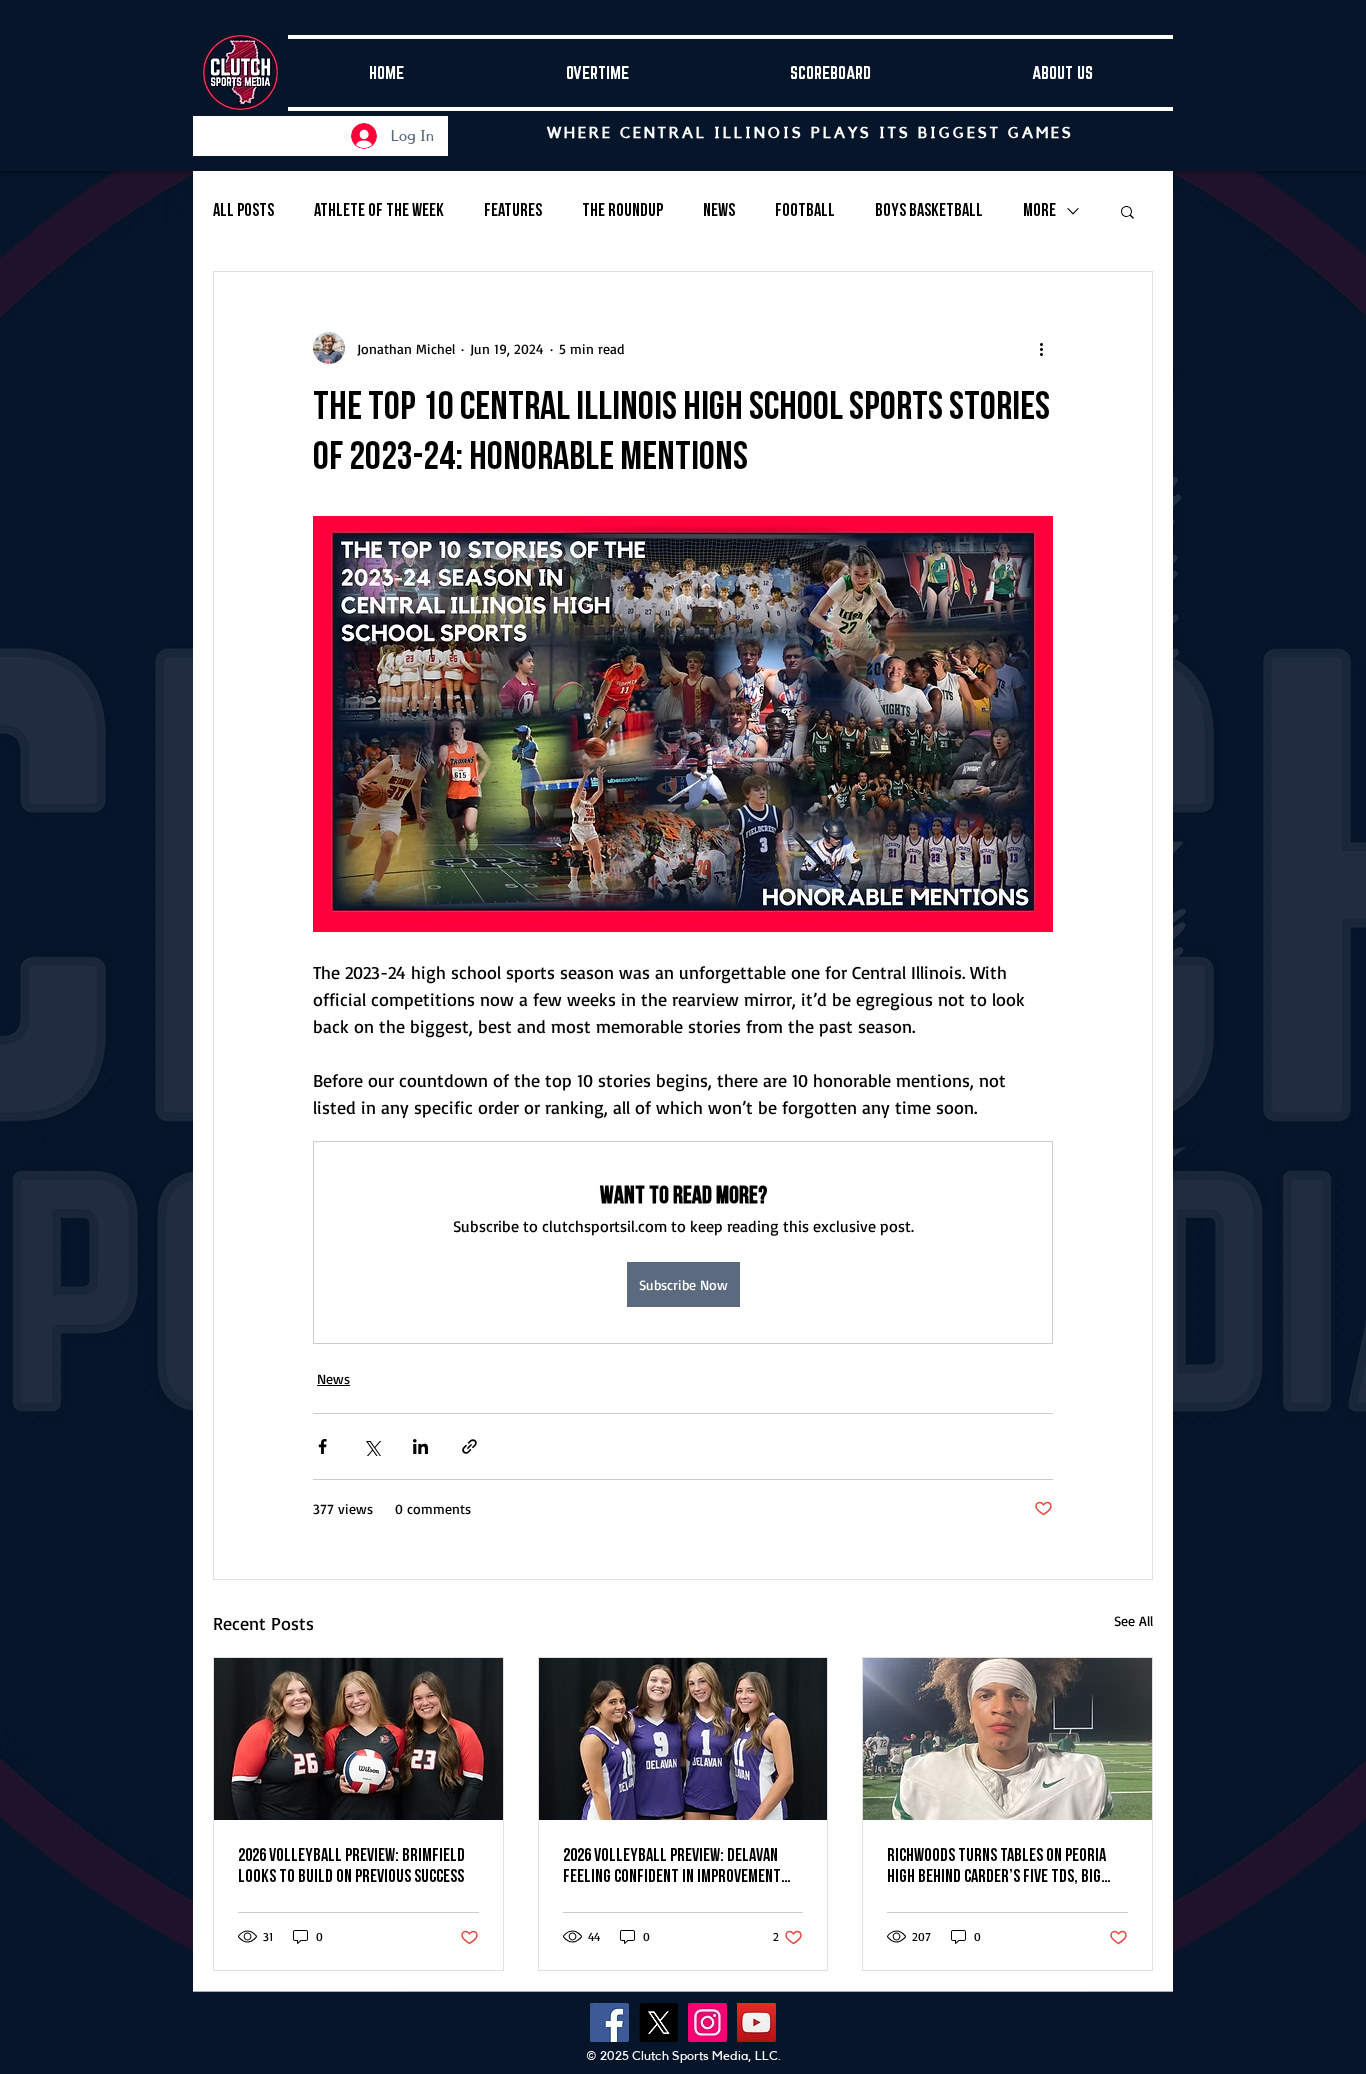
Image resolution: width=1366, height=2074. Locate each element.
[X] (658, 2022)
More (1039, 210)
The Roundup (622, 210)
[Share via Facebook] (322, 1446)
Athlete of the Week (379, 210)
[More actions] (1041, 348)
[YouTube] (756, 2022)
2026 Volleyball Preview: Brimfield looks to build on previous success (352, 1866)
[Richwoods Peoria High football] (1007, 1739)
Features (513, 210)
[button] (1127, 211)
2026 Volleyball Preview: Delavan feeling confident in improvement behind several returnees (672, 1866)
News (719, 210)
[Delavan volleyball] (683, 1739)
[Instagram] (707, 2022)
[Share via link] (469, 1446)
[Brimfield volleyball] (358, 1739)
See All (1133, 1620)
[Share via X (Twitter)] (371, 1446)
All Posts (243, 210)
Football (805, 210)
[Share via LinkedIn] (420, 1446)
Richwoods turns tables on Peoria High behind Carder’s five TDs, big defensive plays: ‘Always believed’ (996, 1866)
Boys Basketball (929, 210)
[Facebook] (609, 2022)
